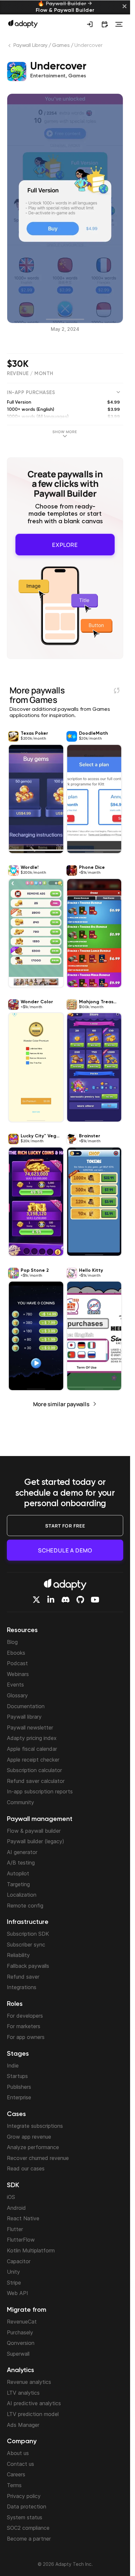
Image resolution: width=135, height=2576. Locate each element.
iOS (11, 2197)
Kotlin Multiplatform (31, 2250)
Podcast (17, 1663)
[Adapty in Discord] (66, 1600)
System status (25, 2517)
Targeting (18, 1884)
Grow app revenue (29, 2137)
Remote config (25, 1906)
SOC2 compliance (28, 2528)
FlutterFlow (21, 2240)
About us (18, 2453)
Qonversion (21, 2343)
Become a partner (29, 2539)
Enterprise (19, 2097)
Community (20, 1802)
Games (61, 46)
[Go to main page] (23, 24)
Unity (13, 2272)
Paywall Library (31, 46)
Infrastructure (28, 1922)
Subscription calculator (34, 1770)
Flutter (15, 2229)
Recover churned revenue (38, 2158)
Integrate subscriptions (35, 2126)
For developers (25, 2016)
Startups (17, 2076)
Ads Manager (23, 2425)
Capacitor (19, 2261)
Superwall (18, 2354)
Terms (14, 2485)
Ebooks (16, 1653)
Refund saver (23, 1977)
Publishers (19, 2087)
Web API (18, 2293)
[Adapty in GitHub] (80, 1600)
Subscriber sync (26, 1945)
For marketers (24, 2026)
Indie (13, 2066)
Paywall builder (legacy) (36, 1841)
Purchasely (20, 2332)
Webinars (18, 1674)
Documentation (26, 1706)
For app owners (26, 2037)
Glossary (17, 1695)
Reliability (18, 1955)
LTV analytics (23, 2393)
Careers (16, 2474)
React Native (23, 2218)
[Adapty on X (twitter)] (36, 1600)
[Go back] (10, 47)
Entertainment (48, 76)
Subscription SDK (28, 1934)
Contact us (20, 2464)
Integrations (22, 1987)
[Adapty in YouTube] (95, 1600)
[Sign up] (90, 24)
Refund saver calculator (36, 1781)
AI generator (22, 1852)
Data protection (27, 2506)
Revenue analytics (29, 2382)
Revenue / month (30, 374)
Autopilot (18, 1873)
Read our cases (26, 2168)
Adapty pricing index (32, 1738)
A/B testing (21, 1863)
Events (15, 1685)
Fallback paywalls (28, 1966)
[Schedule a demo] (105, 24)
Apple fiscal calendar (32, 1749)
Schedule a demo (65, 1550)
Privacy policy (24, 2496)
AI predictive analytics (34, 2403)
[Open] (119, 24)
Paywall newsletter (30, 1727)
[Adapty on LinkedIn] (51, 1600)
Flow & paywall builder (34, 1831)
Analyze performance (33, 2147)
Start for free (65, 1526)
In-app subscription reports (40, 1791)
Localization (22, 1895)
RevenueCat (22, 2322)
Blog (12, 1642)
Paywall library (24, 1717)
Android (16, 2208)
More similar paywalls (61, 1400)
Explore (65, 542)
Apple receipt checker (33, 1760)
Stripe (14, 2283)
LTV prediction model (33, 2414)
